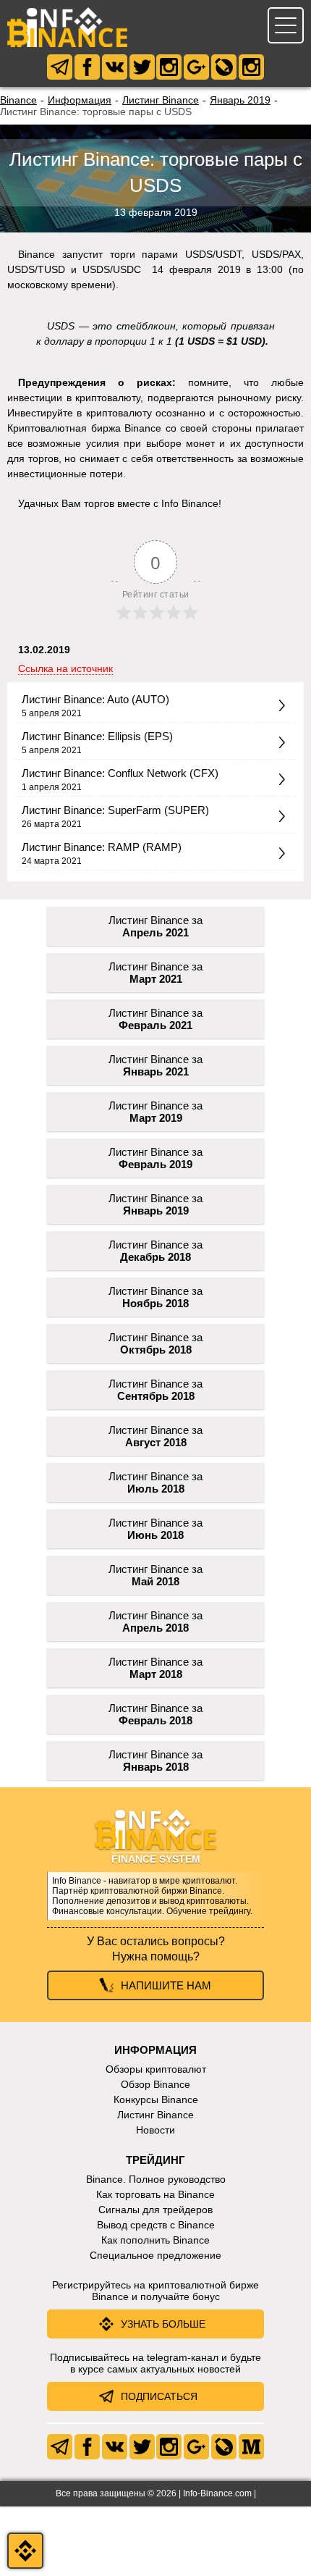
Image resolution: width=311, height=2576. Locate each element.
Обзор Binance (155, 2084)
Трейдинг (155, 2160)
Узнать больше (163, 2324)
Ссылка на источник (65, 668)
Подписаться (159, 2396)
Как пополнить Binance (155, 2240)
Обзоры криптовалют (156, 2069)
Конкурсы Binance (156, 2099)
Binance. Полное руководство (156, 2179)
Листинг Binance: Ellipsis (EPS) (97, 736)
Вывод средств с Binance (156, 2225)
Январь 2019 (240, 100)
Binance (18, 100)
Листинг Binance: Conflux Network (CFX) (120, 773)
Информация (80, 100)
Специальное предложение (155, 2255)
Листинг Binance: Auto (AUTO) (95, 699)
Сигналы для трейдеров (155, 2210)
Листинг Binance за (155, 926)
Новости (155, 2130)
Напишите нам (166, 1985)
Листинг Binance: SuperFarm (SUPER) (115, 810)
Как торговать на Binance (155, 2194)
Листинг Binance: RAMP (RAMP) (102, 847)
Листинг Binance (161, 100)
